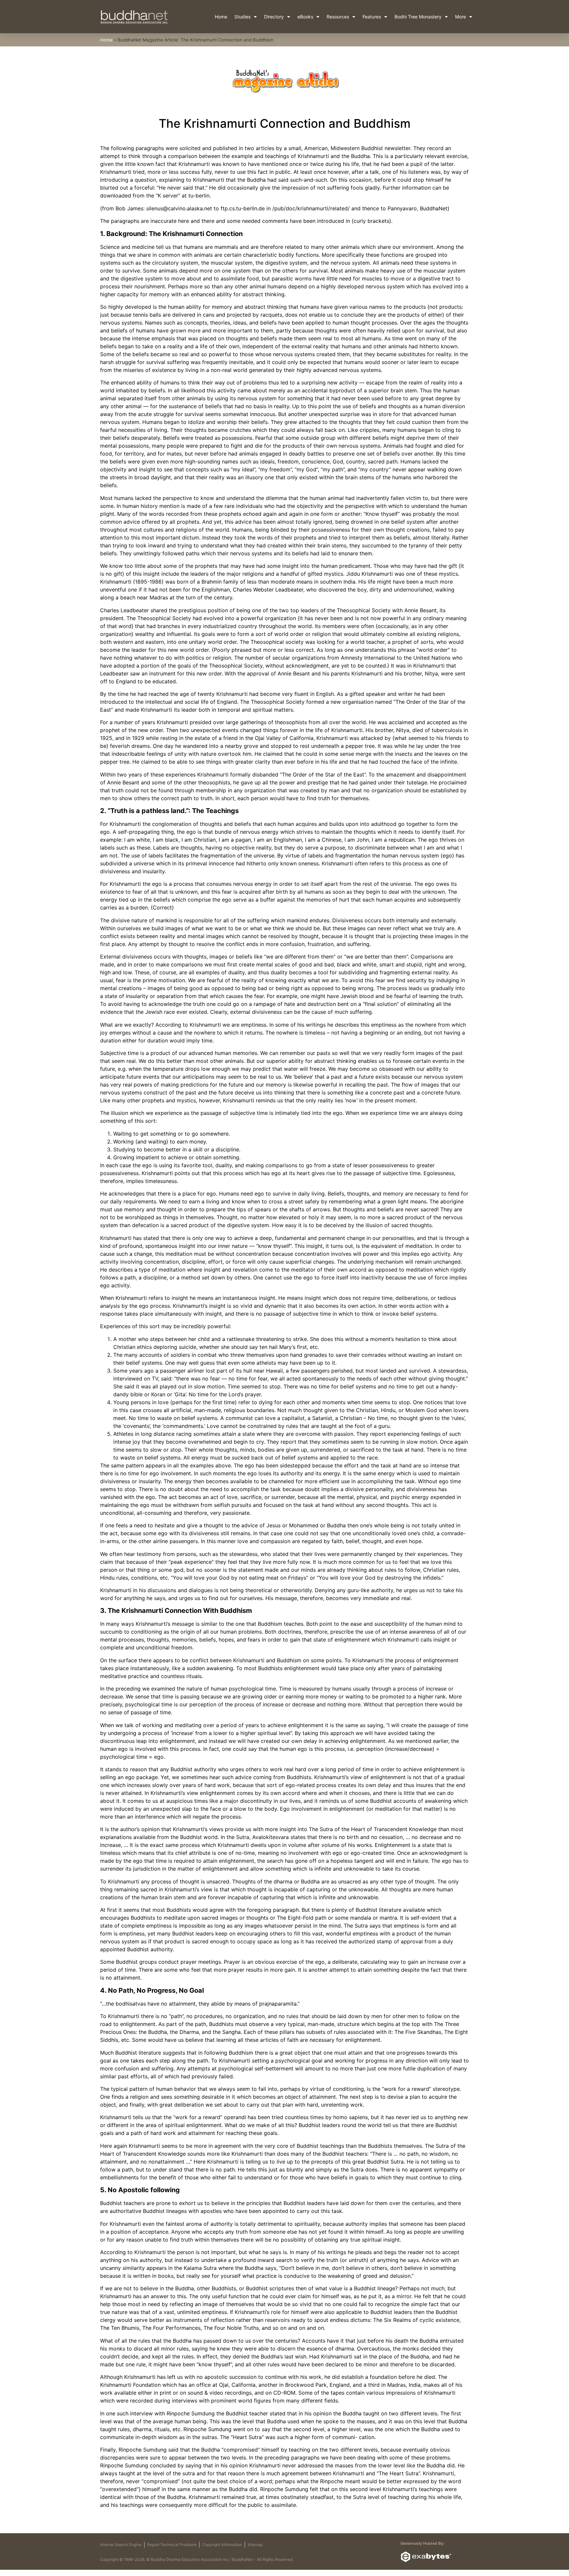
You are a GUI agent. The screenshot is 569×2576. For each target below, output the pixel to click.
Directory (274, 17)
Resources (338, 17)
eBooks (305, 17)
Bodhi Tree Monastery (418, 17)
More (461, 17)
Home (221, 17)
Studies (243, 17)
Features (372, 17)
